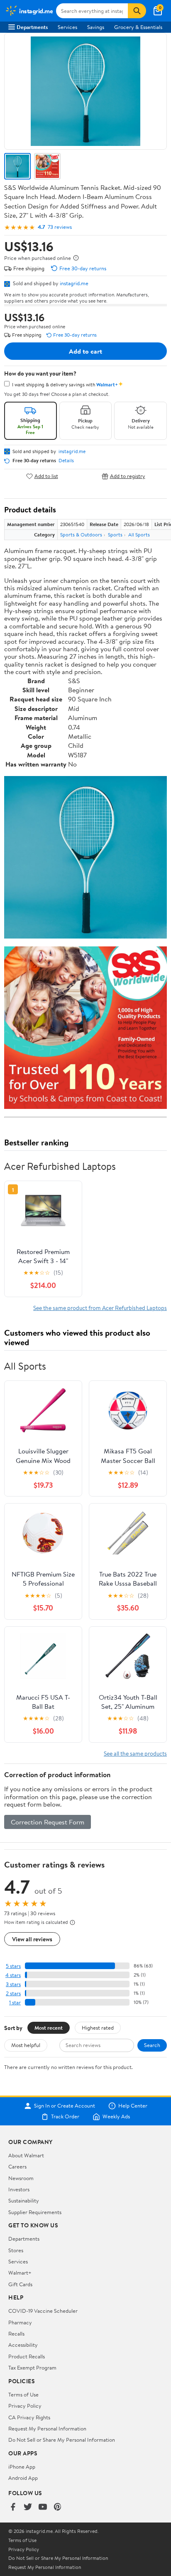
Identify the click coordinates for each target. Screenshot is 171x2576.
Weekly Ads (116, 2117)
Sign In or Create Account (65, 2106)
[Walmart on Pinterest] (58, 2507)
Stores (16, 2250)
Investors (19, 2189)
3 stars (13, 1984)
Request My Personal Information (47, 2428)
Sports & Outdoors (81, 535)
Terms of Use (23, 2394)
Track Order (65, 2117)
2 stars (13, 1993)
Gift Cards (20, 2284)
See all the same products (135, 1753)
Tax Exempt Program (32, 2367)
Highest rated (98, 2028)
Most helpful (26, 2045)
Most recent (49, 2028)
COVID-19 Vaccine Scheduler (43, 2311)
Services (67, 27)
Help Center (133, 2106)
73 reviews (60, 227)
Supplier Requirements (35, 2212)
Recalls (16, 2333)
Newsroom (21, 2178)
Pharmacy (20, 2322)
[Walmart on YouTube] (43, 2507)
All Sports (139, 535)
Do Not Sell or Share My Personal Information (62, 2440)
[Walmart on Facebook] (13, 2507)
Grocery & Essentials (138, 27)
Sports (115, 535)
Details (66, 461)
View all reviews (32, 1939)
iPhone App (22, 2467)
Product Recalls (27, 2356)
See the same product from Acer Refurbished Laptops (100, 1308)
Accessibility (23, 2345)
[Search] (137, 11)
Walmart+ (20, 2273)
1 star (15, 2002)
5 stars (13, 1966)
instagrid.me (74, 283)
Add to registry (128, 476)
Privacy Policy (25, 2406)
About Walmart (26, 2155)
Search (152, 2045)
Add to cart (85, 351)
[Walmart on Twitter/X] (28, 2507)
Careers (17, 2166)
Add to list (46, 476)
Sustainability (24, 2200)
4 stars (13, 1975)
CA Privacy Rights (29, 2417)
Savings (96, 27)
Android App (23, 2478)
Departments (32, 27)
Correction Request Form (48, 1822)
